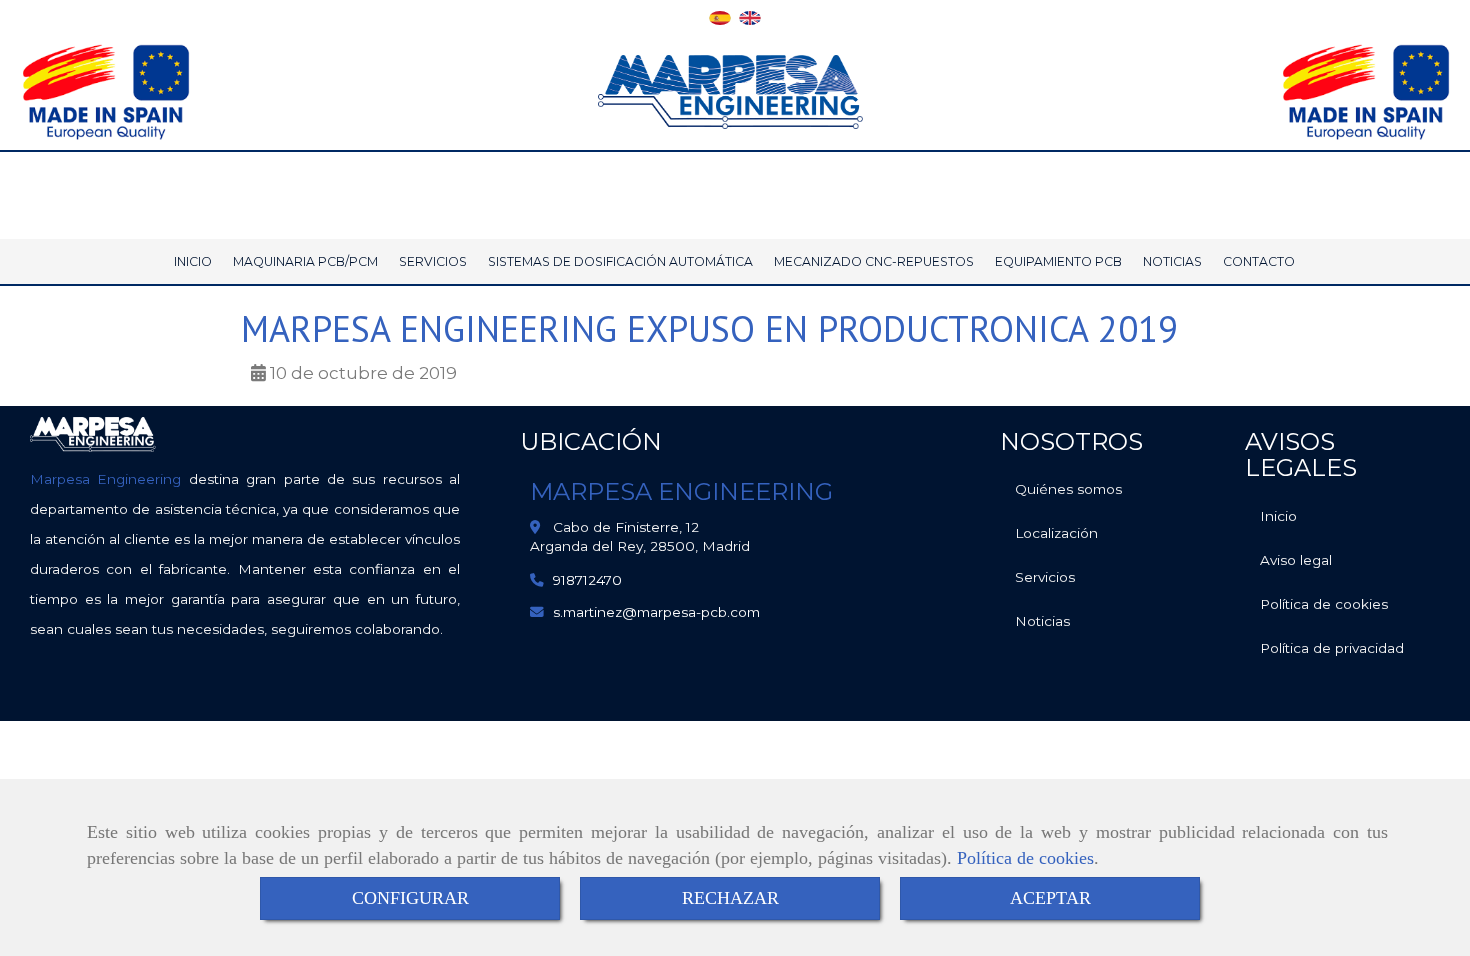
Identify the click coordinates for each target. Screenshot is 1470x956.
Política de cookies (1025, 858)
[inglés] (750, 16)
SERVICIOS (433, 261)
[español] (720, 16)
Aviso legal (1296, 560)
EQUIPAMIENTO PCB (1058, 261)
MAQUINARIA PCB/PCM (305, 261)
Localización (1056, 533)
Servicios (1045, 577)
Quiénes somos (1068, 489)
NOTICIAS (1172, 261)
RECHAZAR (730, 898)
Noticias (1042, 621)
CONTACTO (1259, 261)
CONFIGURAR (410, 898)
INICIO (193, 261)
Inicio (1278, 516)
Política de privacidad (1332, 648)
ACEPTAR (1050, 898)
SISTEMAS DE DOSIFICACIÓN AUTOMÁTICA (620, 261)
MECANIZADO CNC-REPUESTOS (874, 261)
